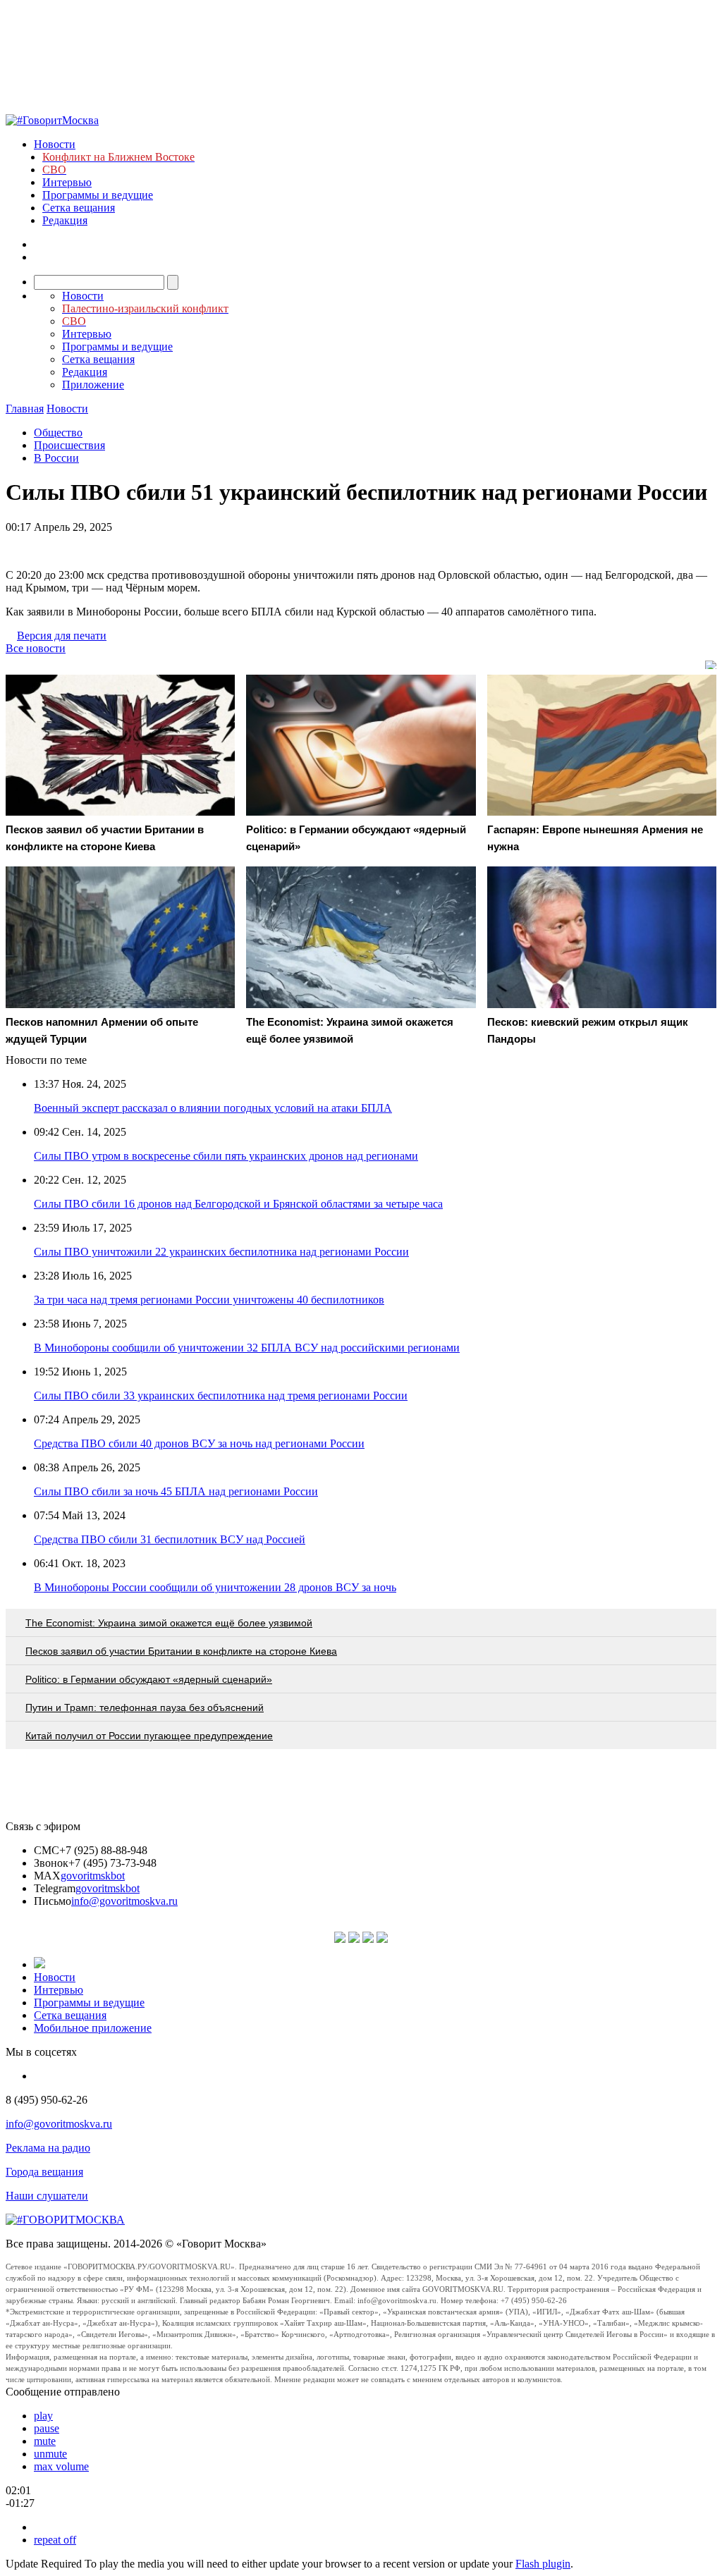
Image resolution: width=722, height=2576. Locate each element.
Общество (58, 433)
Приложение (93, 385)
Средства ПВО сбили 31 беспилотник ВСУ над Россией (170, 1539)
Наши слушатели (47, 2196)
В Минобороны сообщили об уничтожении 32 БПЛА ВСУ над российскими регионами (247, 1348)
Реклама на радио (48, 2148)
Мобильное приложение (93, 2028)
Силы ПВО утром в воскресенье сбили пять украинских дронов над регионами (226, 1156)
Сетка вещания (79, 208)
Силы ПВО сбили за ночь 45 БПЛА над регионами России (176, 1491)
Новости (55, 144)
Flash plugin (543, 2564)
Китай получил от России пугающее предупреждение (149, 1736)
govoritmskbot (93, 1876)
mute (45, 2441)
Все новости (36, 648)
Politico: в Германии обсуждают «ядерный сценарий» (149, 1679)
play (43, 2416)
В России (56, 458)
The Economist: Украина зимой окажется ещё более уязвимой (169, 1623)
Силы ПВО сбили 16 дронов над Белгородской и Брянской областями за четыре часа (238, 1204)
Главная (25, 409)
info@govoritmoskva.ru (124, 1901)
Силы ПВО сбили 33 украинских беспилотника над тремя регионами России (221, 1396)
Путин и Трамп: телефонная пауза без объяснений (145, 1707)
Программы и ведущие (98, 195)
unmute (50, 2454)
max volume (61, 2466)
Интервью (67, 182)
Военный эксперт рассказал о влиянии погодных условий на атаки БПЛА (213, 1108)
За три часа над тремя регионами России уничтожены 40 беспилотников (209, 1300)
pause (47, 2428)
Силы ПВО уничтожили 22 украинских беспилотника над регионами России (221, 1252)
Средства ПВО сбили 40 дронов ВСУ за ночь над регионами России (199, 1443)
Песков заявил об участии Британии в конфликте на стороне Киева (181, 1651)
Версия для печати (62, 636)
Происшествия (69, 445)
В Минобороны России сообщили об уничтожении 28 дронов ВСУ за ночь (215, 1587)
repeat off (55, 2540)
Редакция (65, 220)
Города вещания (44, 2172)
